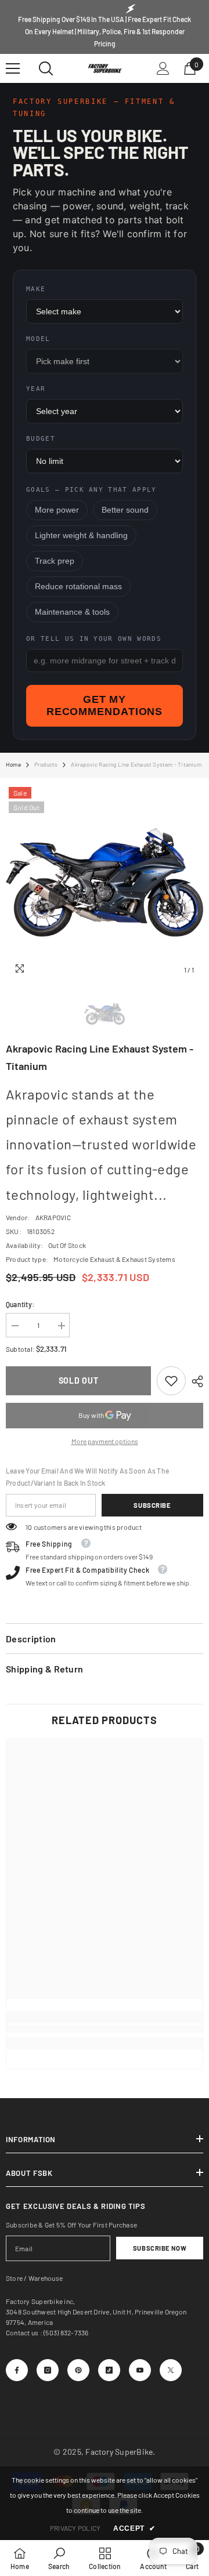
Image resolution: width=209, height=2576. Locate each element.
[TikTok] (109, 2370)
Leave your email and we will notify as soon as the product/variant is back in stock (87, 1477)
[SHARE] (194, 1381)
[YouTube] (140, 2370)
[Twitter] (171, 2370)
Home (13, 764)
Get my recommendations (105, 705)
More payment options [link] (105, 1441)
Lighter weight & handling (81, 536)
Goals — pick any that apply (91, 490)
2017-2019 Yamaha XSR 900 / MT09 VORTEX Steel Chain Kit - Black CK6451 (104, 2434)
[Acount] (163, 68)
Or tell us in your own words (94, 639)
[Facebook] (17, 2370)
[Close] (191, 2416)
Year (36, 389)
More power (57, 510)
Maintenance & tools (72, 612)
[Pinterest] (78, 2370)
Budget (41, 439)
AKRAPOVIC (53, 1217)
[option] (105, 883)
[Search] (46, 68)
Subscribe (152, 1505)
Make (36, 289)
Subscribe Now (160, 2248)
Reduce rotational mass (78, 587)
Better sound (125, 510)
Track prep (55, 561)
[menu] (13, 68)
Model (38, 339)
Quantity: (20, 1304)
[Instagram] (48, 2370)
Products (46, 764)
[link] (171, 1381)
